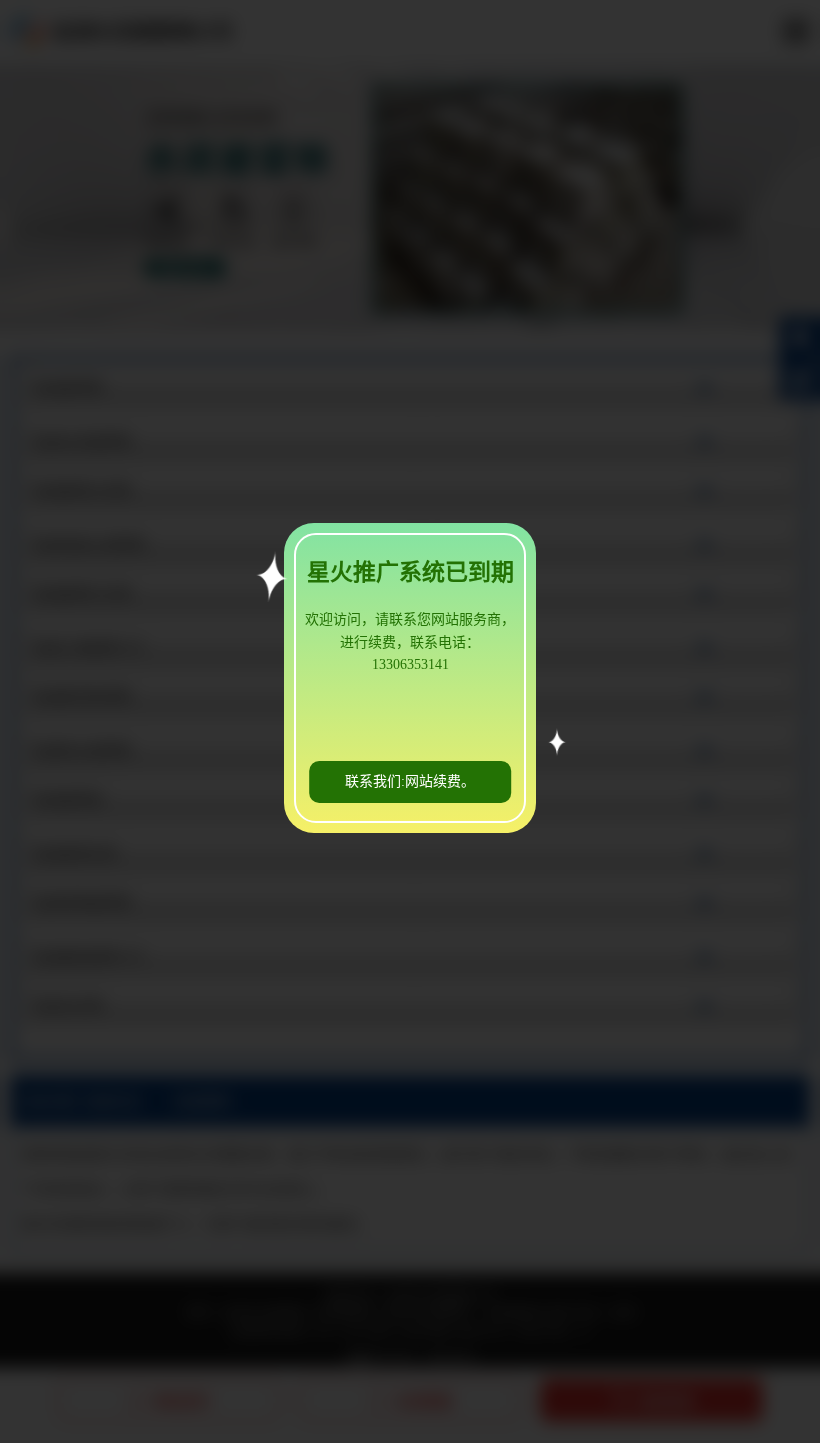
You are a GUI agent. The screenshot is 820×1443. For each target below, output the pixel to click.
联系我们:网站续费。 (410, 781)
